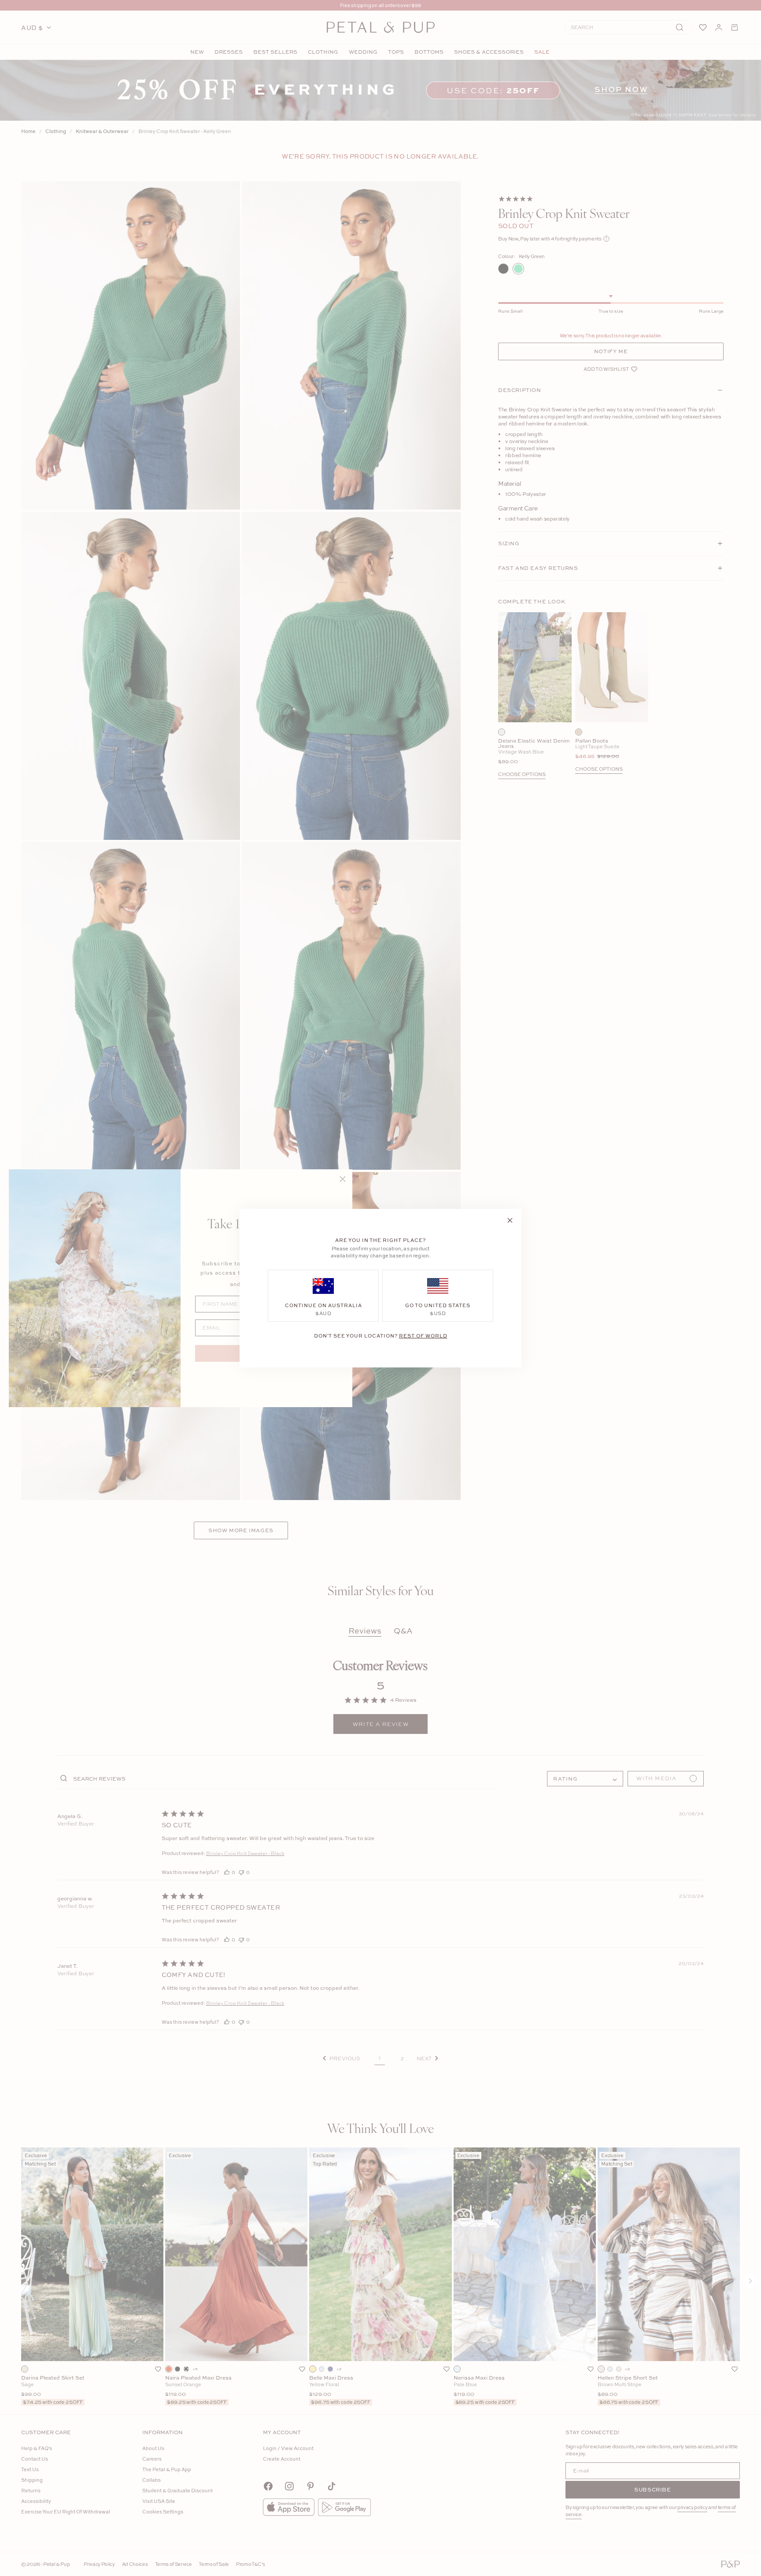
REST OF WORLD (423, 1335)
